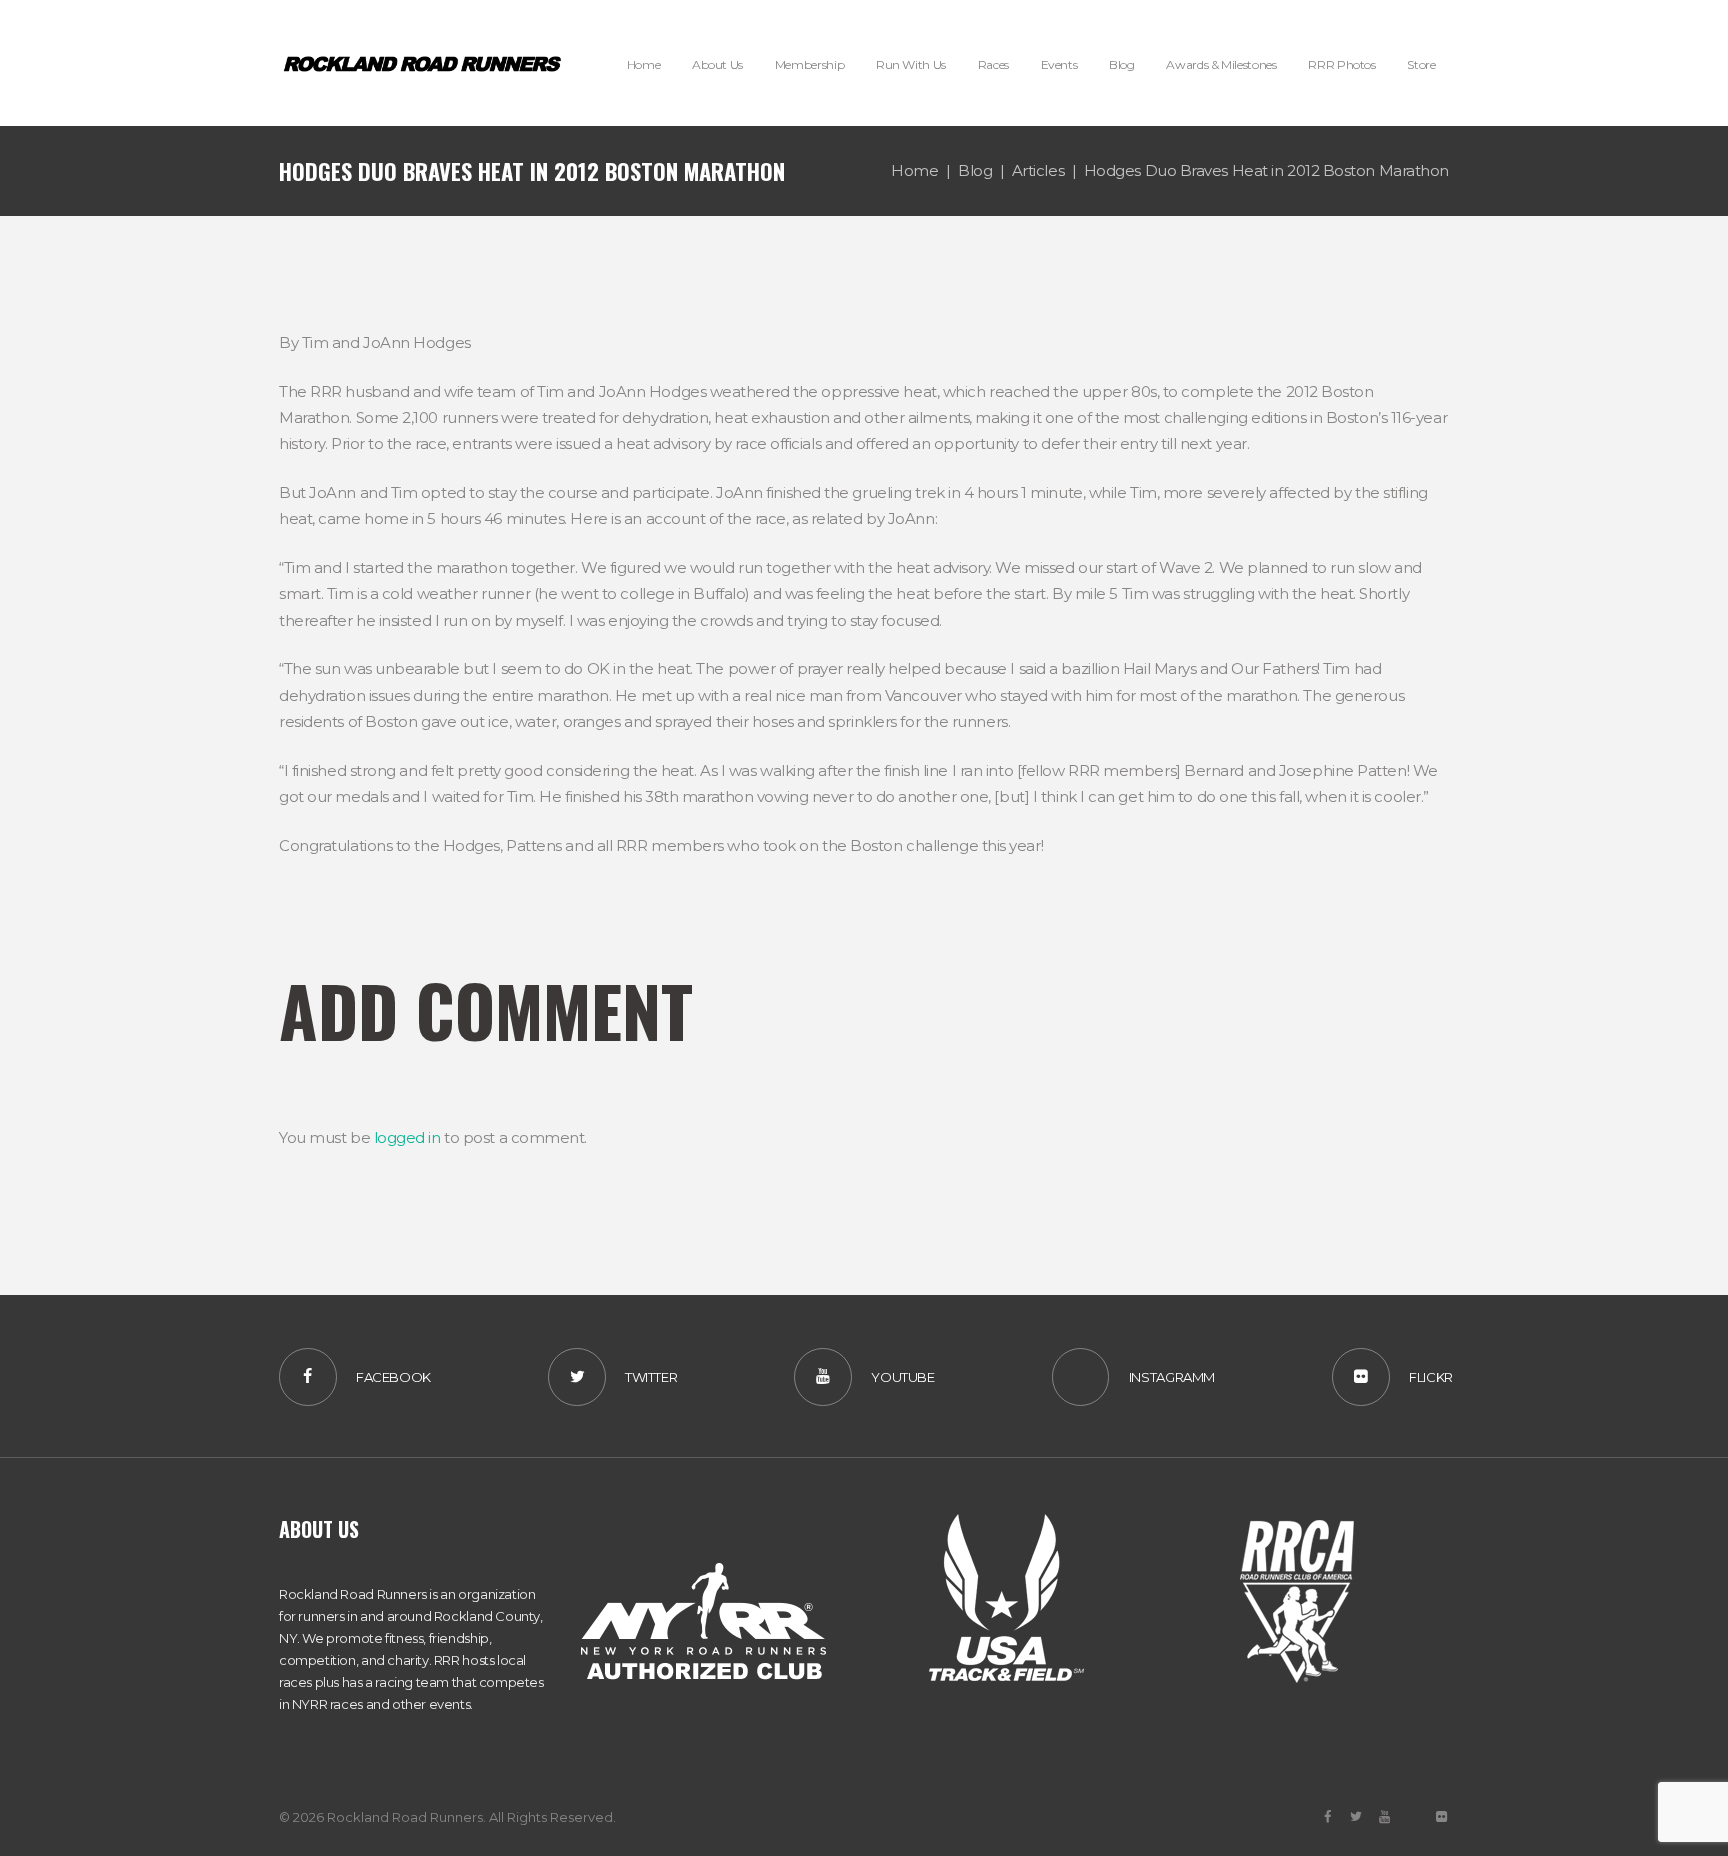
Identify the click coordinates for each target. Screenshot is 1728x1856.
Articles (1038, 170)
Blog (975, 170)
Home (914, 170)
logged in (407, 1137)
